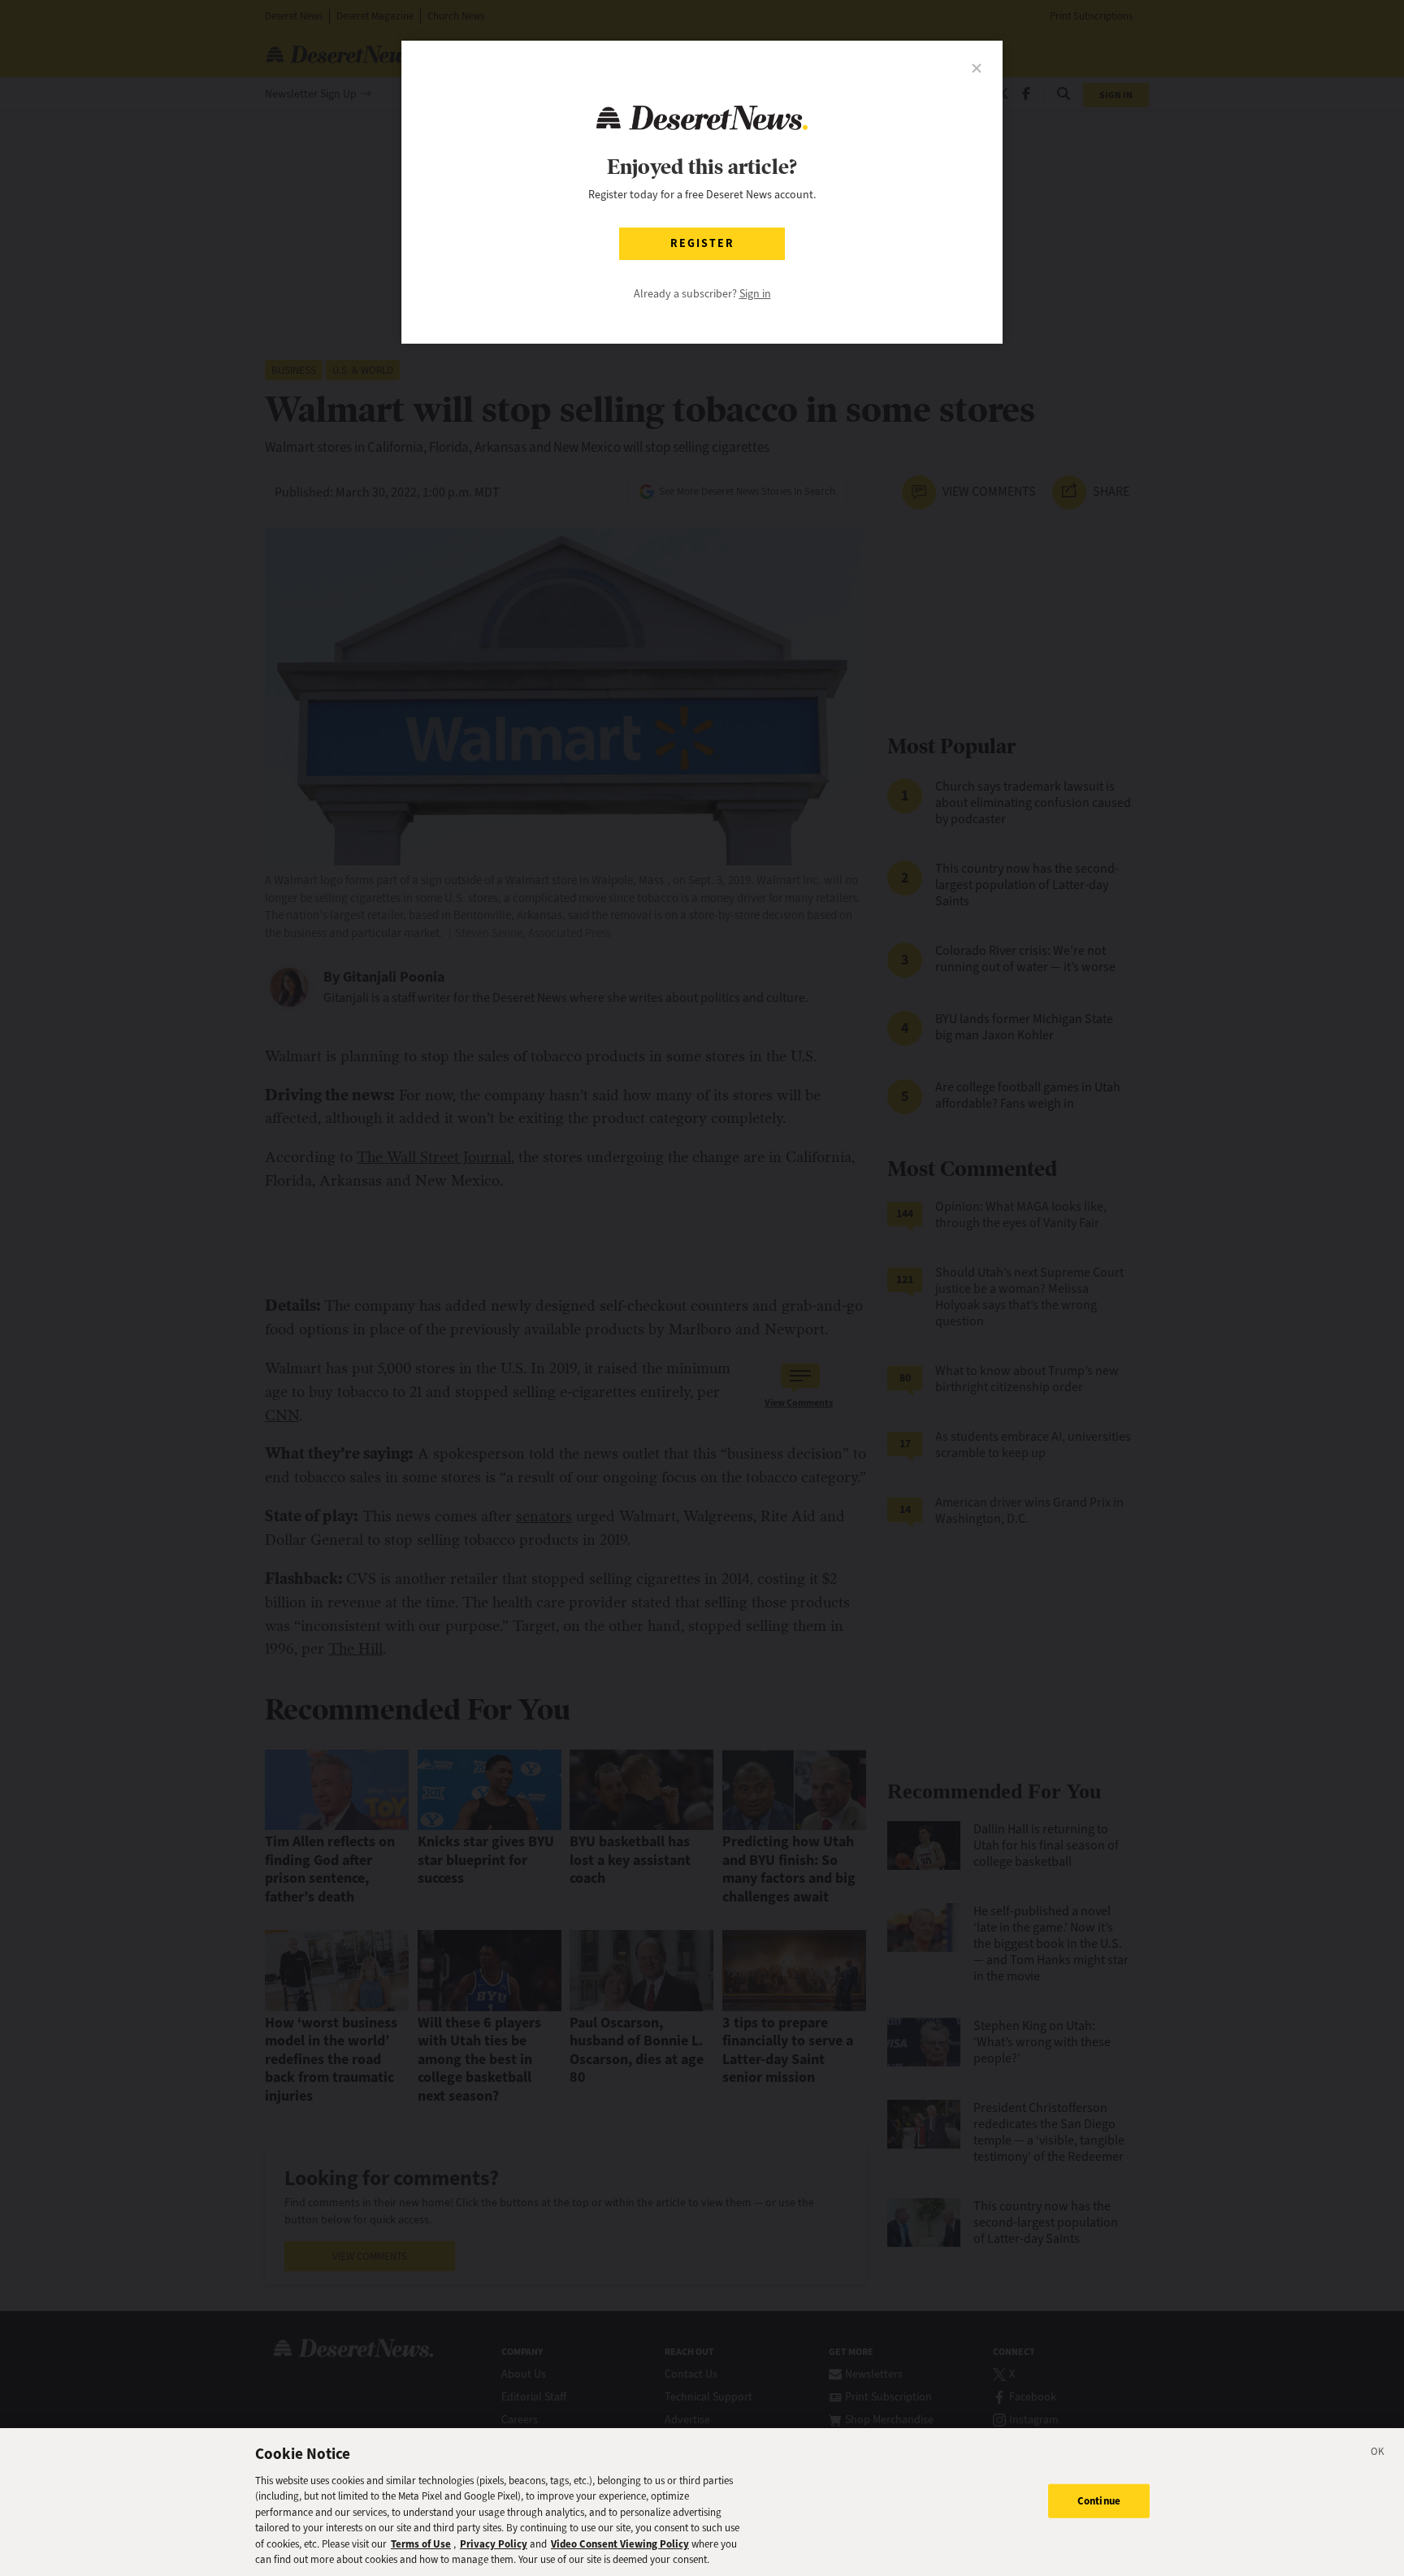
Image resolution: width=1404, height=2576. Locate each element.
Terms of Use (421, 2544)
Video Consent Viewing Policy (620, 2544)
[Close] (1378, 2454)
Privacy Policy (494, 2544)
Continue (1099, 2501)
